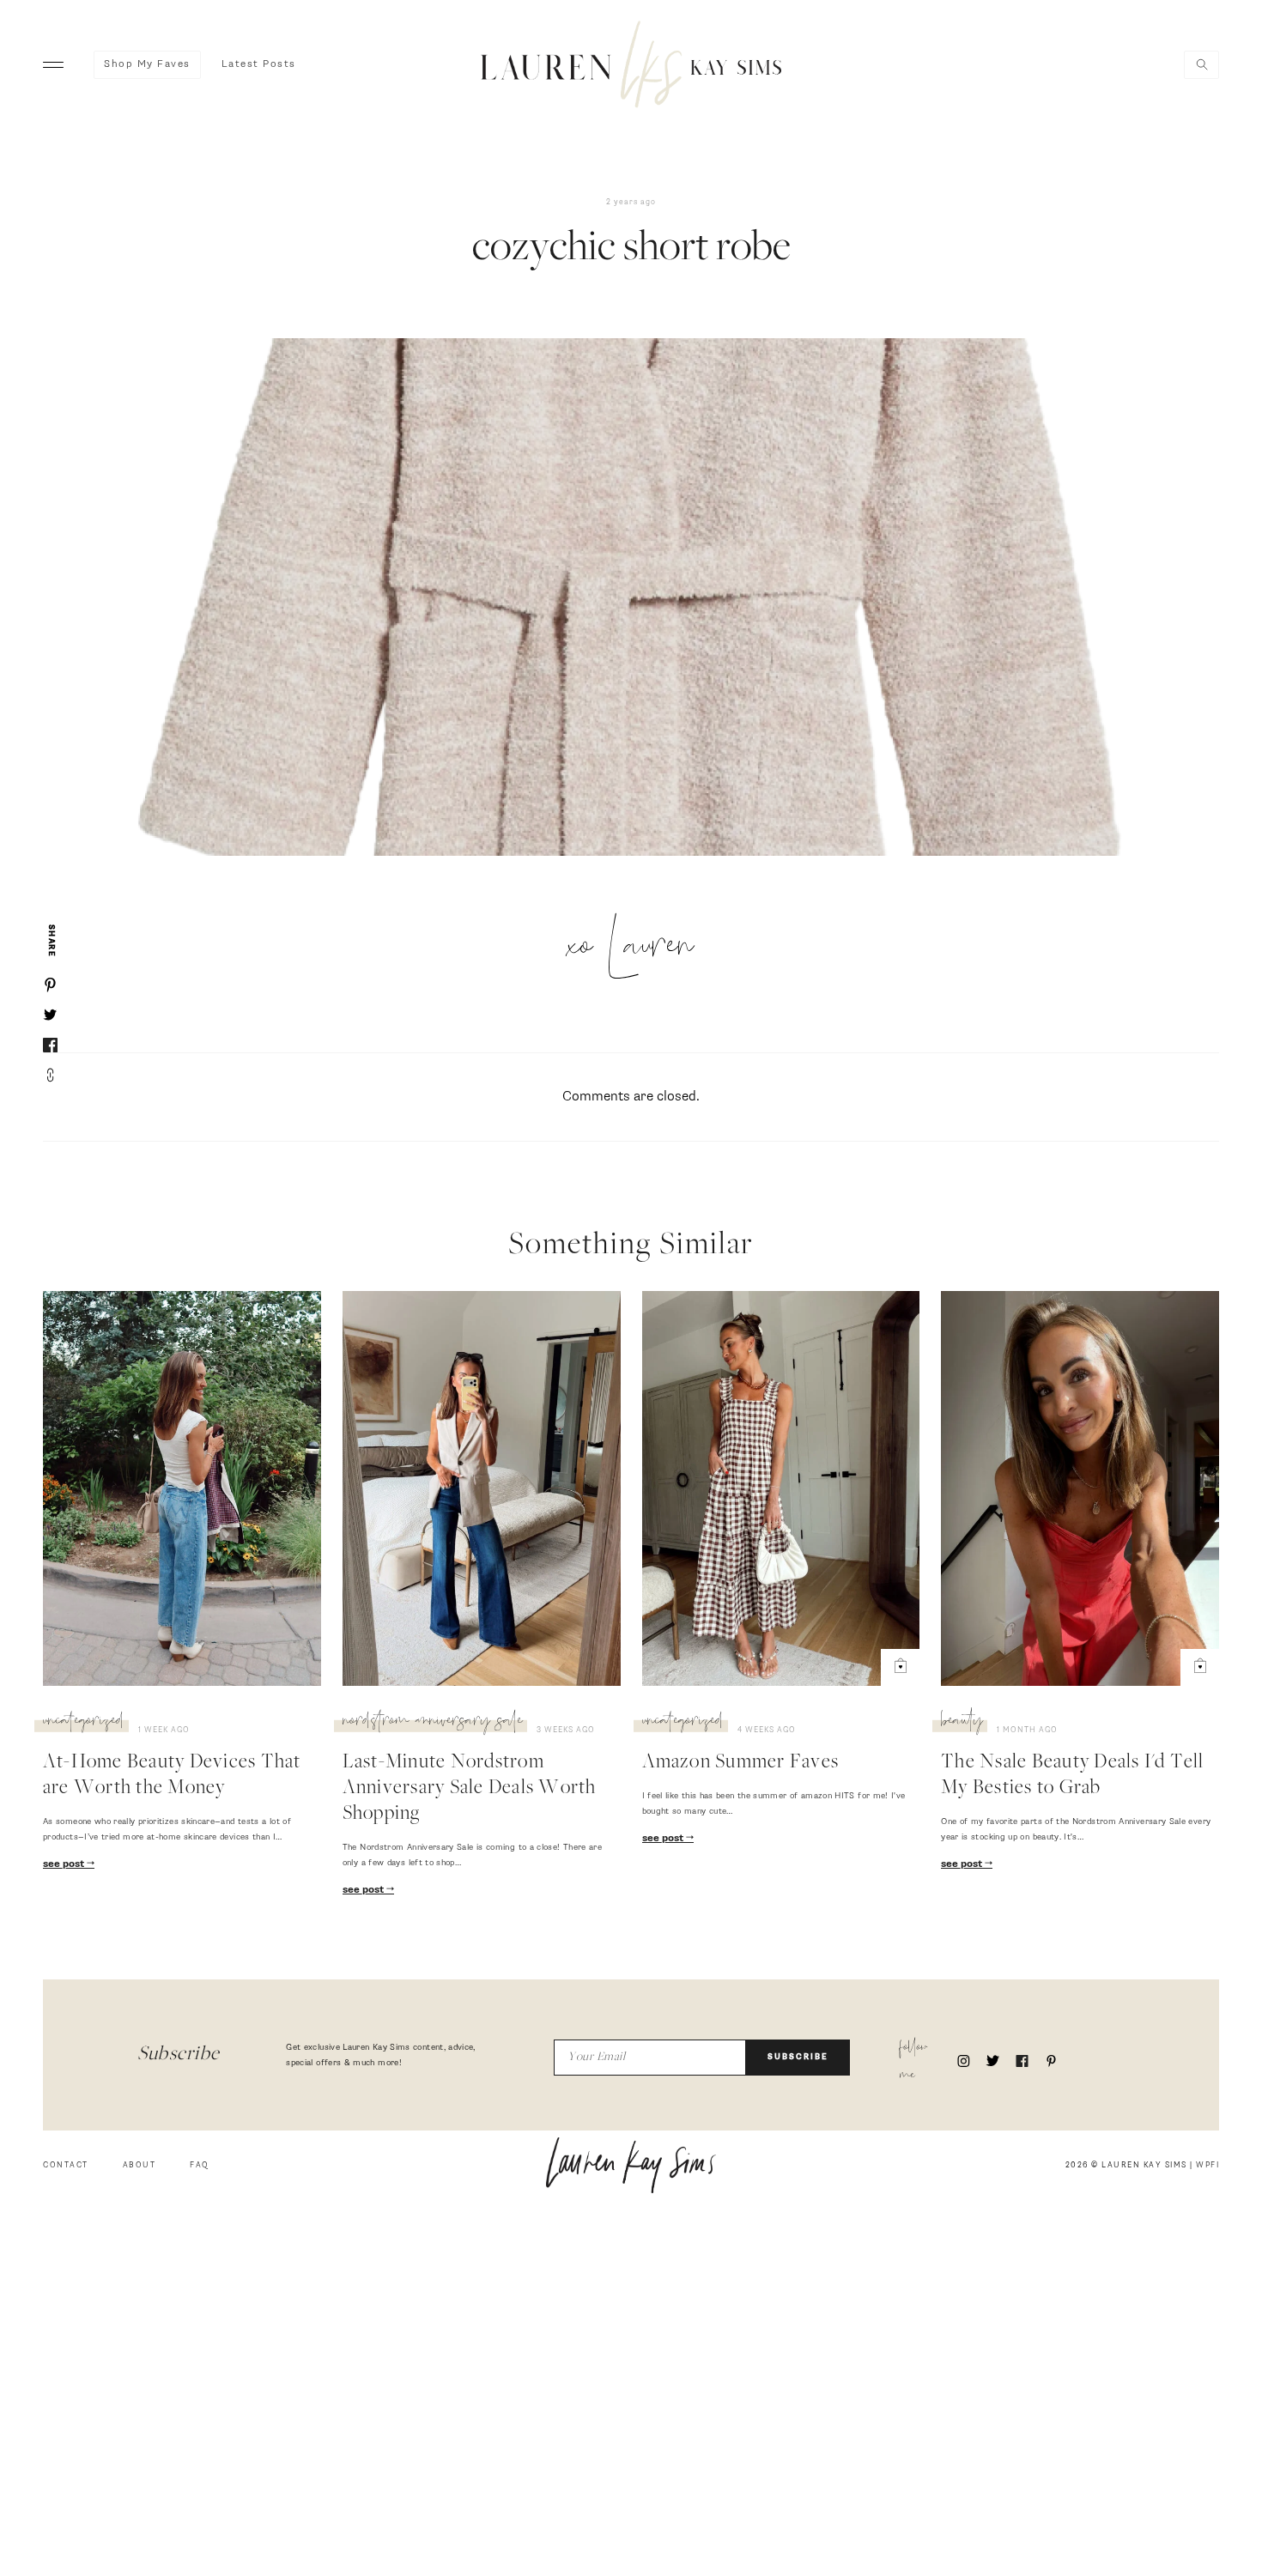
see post (65, 1864)
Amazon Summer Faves (741, 1763)
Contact (66, 2165)
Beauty (962, 1723)
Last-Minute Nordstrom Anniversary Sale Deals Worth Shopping (470, 1789)
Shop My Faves (147, 64)
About (140, 2165)
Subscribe (798, 2057)
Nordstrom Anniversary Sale (433, 1723)
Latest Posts (259, 64)
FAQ (200, 2165)
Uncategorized (84, 1723)
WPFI (1207, 2165)
